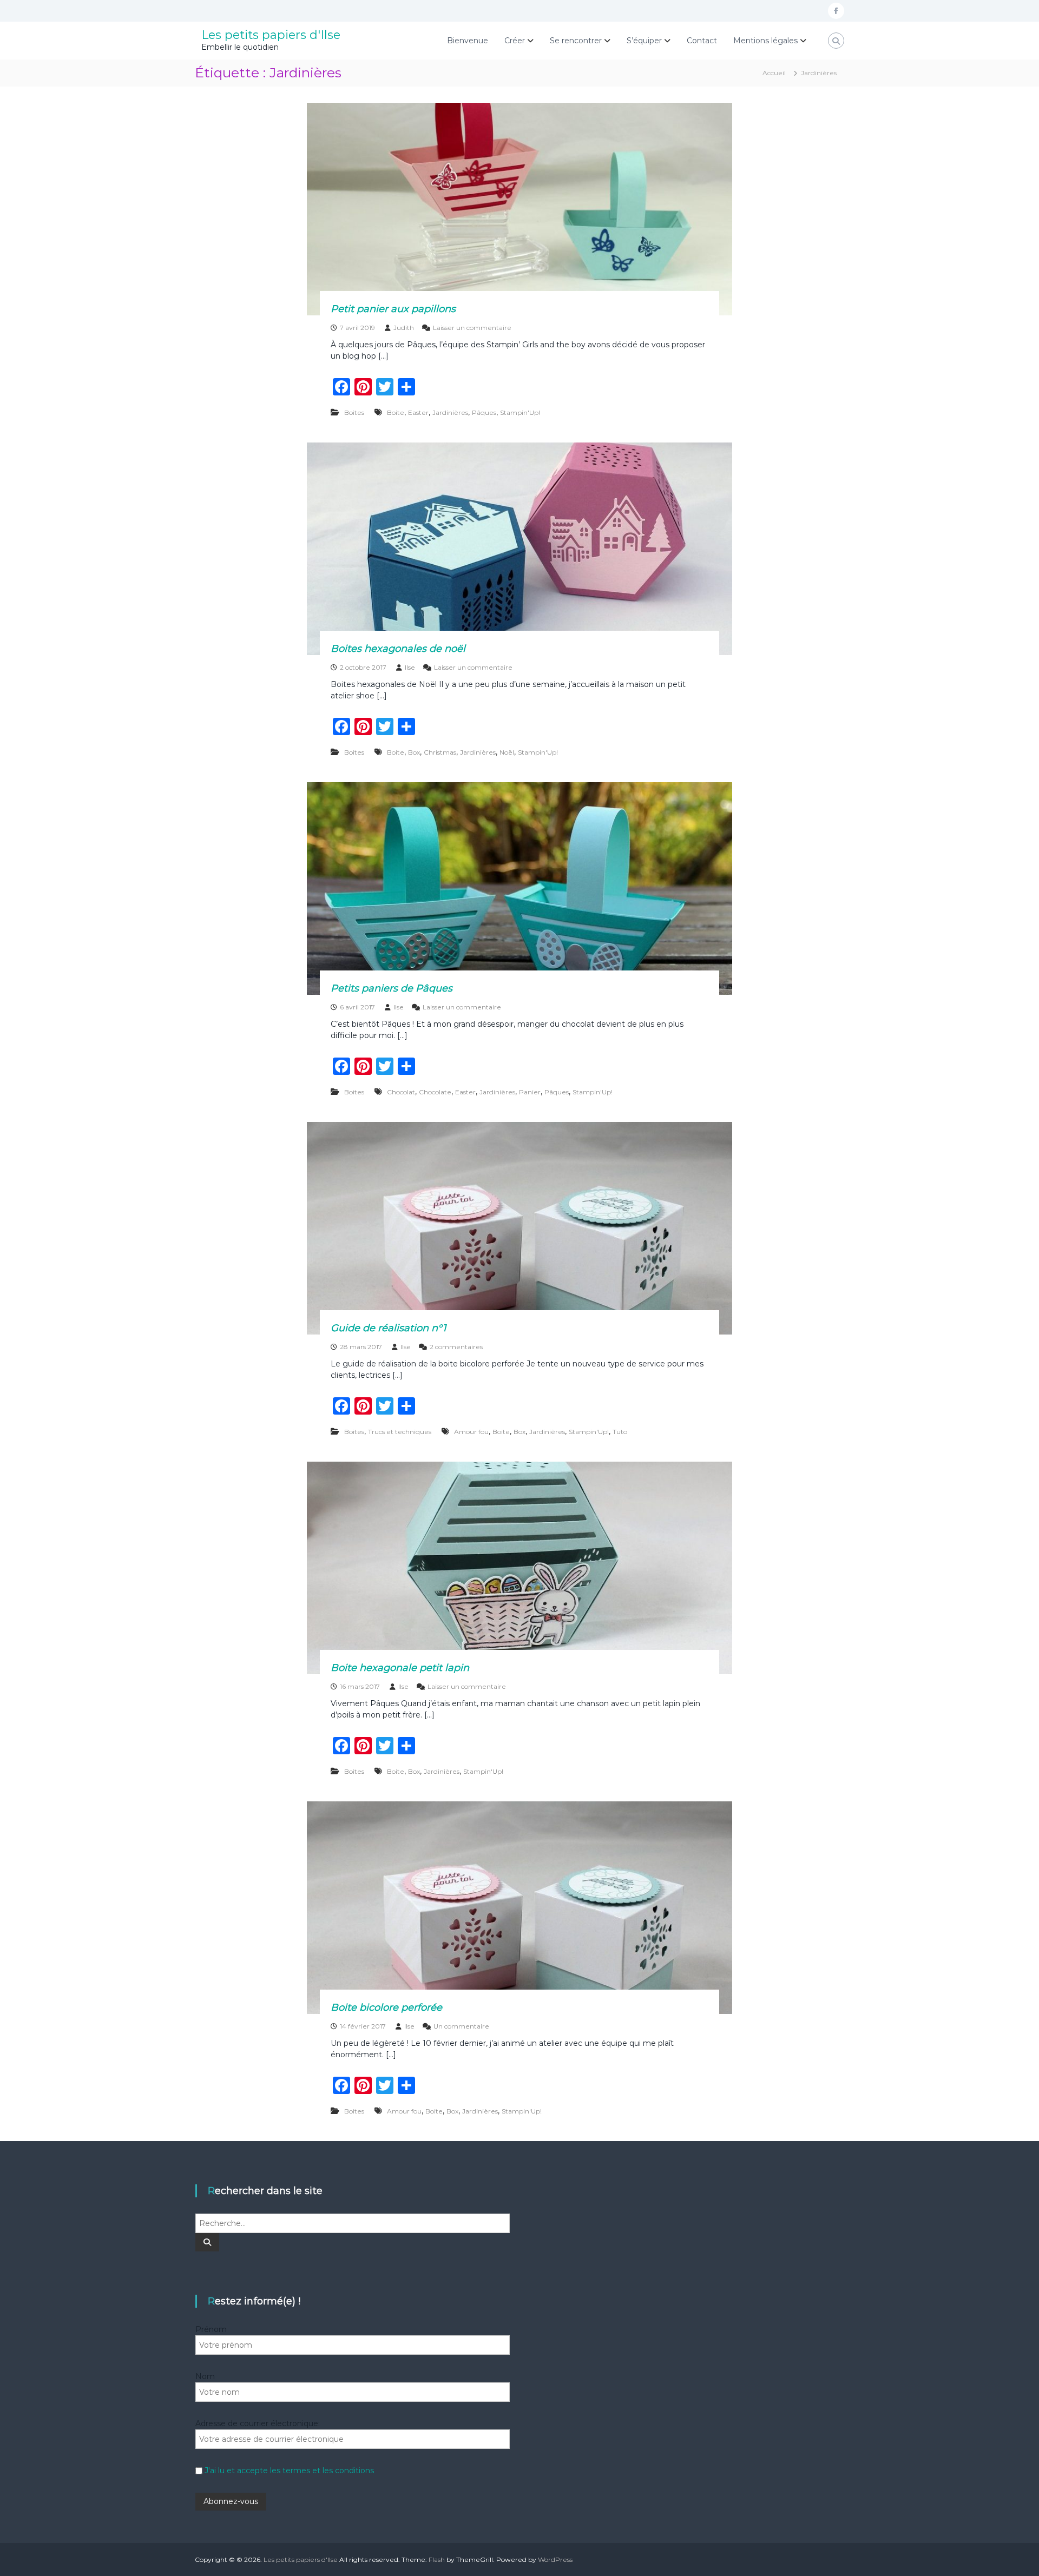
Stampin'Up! (520, 412)
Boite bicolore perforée (386, 2007)
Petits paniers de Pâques (392, 988)
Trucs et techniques (400, 1432)
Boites (354, 412)
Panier (530, 1092)
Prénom (211, 2329)
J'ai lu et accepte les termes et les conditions (289, 2471)
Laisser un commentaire (472, 328)
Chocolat (401, 1092)
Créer (515, 41)
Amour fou (471, 1432)
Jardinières (450, 412)
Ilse (410, 667)
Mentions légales (765, 41)
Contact (702, 41)
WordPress (555, 2560)
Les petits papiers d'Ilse (271, 35)
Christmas (440, 752)
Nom (205, 2376)
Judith (404, 328)
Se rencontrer (576, 41)
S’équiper (644, 41)
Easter (418, 412)
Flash (437, 2560)
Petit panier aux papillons (393, 309)
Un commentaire (461, 2026)
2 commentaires (456, 1347)
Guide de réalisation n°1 (388, 1328)
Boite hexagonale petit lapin (400, 1668)
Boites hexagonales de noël (398, 649)
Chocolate (435, 1092)
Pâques (484, 412)
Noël (507, 752)
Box (414, 752)
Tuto (620, 1432)
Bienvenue (468, 41)
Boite (396, 412)
